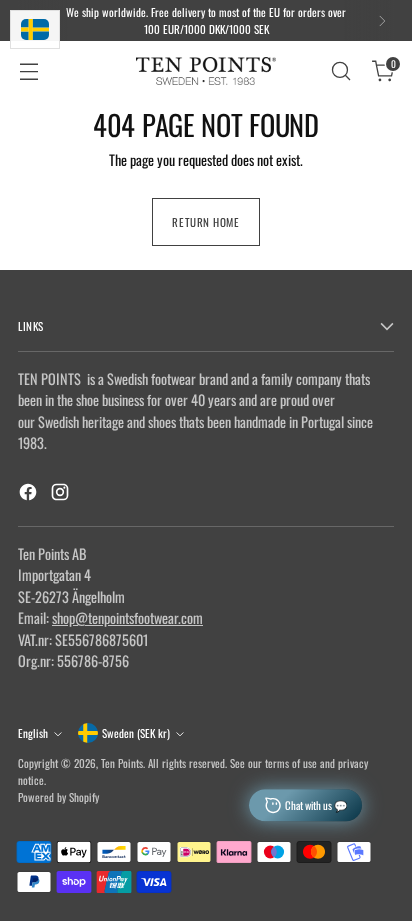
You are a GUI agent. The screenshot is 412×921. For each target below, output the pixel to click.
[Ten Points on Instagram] (62, 494)
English (33, 733)
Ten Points (122, 763)
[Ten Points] (206, 71)
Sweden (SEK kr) (136, 733)
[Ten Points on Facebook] (30, 494)
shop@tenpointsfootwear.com (127, 617)
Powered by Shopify (58, 797)
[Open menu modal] (28, 71)
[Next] (382, 20)
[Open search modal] (340, 71)
